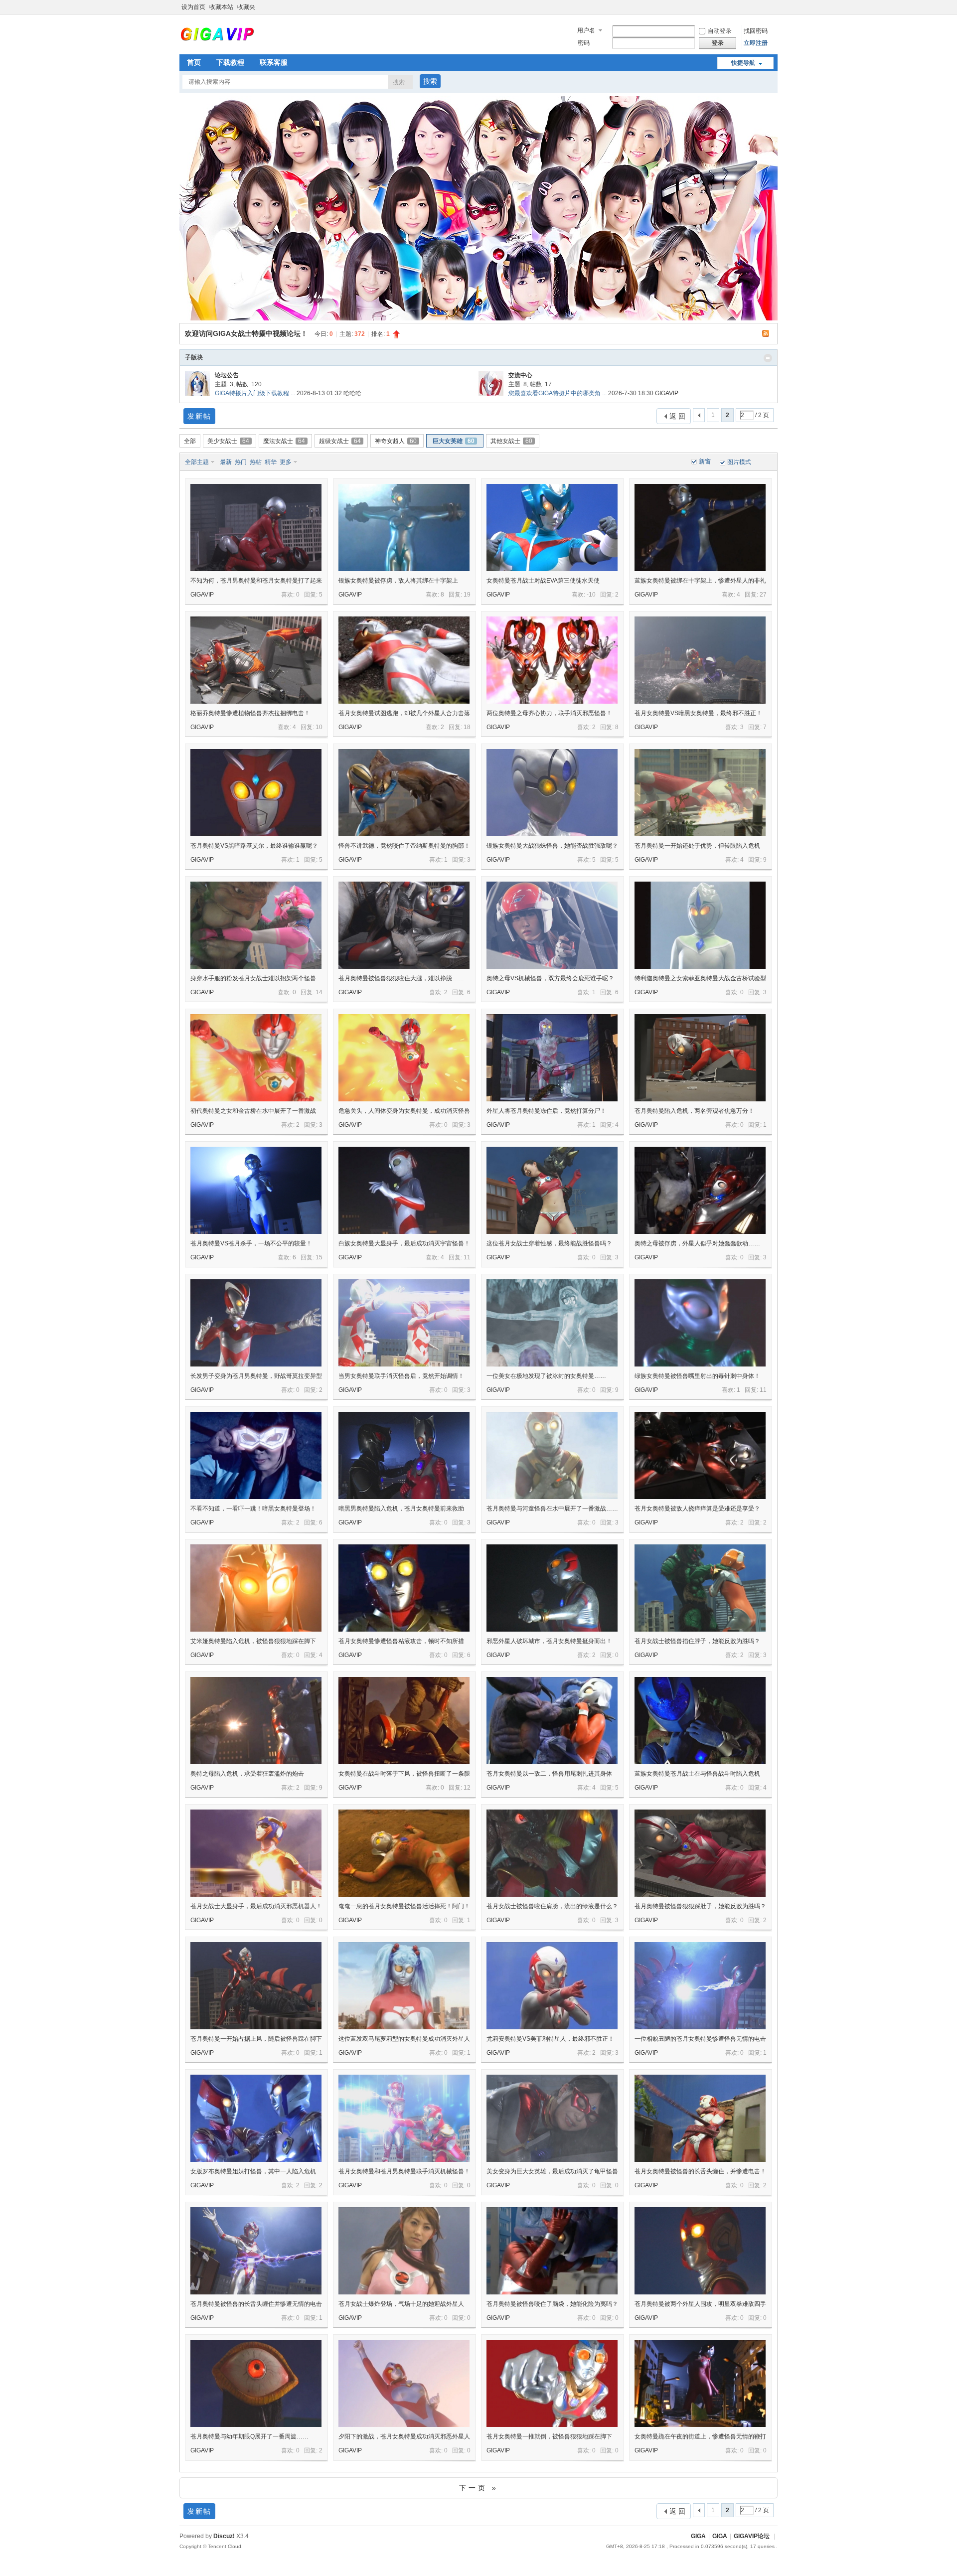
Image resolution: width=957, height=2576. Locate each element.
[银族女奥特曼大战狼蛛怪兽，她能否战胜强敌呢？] (552, 793)
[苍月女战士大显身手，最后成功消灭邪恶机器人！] (256, 1853)
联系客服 (274, 62)
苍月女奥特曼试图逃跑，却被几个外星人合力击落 (404, 713)
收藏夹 (246, 7)
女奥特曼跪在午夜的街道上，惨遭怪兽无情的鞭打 (700, 2436)
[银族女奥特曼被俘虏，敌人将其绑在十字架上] (404, 528)
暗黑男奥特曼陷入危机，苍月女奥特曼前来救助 (401, 1509)
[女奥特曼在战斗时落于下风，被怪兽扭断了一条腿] (404, 1721)
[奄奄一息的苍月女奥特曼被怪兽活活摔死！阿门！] (404, 1853)
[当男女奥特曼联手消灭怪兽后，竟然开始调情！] (404, 1323)
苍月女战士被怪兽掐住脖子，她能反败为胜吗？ (697, 1641)
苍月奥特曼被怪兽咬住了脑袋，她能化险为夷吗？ (552, 2304)
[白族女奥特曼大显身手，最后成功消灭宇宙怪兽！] (404, 1190)
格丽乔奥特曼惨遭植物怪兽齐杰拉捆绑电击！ (250, 713)
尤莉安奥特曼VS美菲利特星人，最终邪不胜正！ (550, 2039)
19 (467, 595)
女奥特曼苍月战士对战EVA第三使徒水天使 (543, 581)
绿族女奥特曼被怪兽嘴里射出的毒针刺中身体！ (697, 1376)
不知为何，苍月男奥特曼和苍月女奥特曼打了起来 (256, 581)
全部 (190, 441)
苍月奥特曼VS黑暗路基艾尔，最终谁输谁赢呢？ (254, 846)
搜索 (399, 82)
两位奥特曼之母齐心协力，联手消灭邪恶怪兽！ (549, 713)
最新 (226, 462)
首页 (194, 62)
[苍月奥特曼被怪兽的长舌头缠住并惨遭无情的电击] (256, 2251)
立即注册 (756, 43)
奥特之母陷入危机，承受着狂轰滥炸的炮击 (247, 1774)
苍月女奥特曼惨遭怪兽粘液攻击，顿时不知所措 (401, 1641)
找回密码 (756, 31)
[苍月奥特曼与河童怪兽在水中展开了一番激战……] (552, 1455)
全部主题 (197, 462)
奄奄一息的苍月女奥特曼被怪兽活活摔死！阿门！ (404, 1906)
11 (467, 1257)
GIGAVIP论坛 (752, 2536)
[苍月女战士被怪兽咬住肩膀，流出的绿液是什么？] (552, 1853)
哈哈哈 (352, 393)
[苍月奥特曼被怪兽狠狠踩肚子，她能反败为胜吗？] (700, 1853)
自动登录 (720, 31)
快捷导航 (743, 63)
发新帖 (199, 416)
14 (319, 992)
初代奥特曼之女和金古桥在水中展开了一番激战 (253, 1111)
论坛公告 (227, 375)
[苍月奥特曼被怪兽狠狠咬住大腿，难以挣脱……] (404, 925)
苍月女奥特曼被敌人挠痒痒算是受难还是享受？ (697, 1509)
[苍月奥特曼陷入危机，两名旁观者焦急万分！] (700, 1058)
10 (319, 727)
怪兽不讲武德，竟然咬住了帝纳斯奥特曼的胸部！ (404, 846)
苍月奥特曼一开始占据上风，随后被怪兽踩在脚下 (256, 2039)
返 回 (677, 416)
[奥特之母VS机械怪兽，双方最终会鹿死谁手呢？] (552, 925)
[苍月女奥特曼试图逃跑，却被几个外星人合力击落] (404, 660)
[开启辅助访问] (775, 7)
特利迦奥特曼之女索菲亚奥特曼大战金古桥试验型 (700, 978)
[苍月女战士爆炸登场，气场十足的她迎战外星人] (404, 2251)
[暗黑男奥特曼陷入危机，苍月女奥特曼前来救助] (404, 1455)
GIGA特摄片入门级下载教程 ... (255, 393)
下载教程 (230, 62)
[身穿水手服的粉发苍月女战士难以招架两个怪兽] (256, 925)
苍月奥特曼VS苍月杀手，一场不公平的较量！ (251, 1243)
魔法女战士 (284, 441)
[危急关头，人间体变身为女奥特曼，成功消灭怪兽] (404, 1058)
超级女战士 (340, 441)
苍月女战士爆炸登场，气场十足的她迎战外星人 (401, 2304)
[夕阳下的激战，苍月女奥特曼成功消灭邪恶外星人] (404, 2383)
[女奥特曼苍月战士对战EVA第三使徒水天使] (552, 528)
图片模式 (739, 462)
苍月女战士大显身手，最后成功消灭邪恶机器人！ (256, 1906)
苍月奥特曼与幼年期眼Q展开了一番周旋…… (249, 2436)
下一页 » (479, 2488)
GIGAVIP (667, 393)
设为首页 (193, 7)
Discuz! (224, 2536)
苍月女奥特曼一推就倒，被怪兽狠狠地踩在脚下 (549, 2436)
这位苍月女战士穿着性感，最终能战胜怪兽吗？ (549, 1243)
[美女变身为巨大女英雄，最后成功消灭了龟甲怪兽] (552, 2118)
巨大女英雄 (454, 441)
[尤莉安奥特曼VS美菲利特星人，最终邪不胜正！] (552, 1986)
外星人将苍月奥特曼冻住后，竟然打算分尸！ (546, 1111)
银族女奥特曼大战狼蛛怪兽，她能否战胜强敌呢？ (552, 846)
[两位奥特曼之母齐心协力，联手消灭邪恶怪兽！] (552, 660)
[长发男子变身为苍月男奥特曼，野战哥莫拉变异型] (256, 1323)
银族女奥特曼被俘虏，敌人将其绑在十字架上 (398, 581)
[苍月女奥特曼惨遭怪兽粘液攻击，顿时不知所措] (404, 1588)
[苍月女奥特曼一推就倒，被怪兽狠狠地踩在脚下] (552, 2383)
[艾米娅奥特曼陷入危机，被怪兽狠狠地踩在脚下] (256, 1588)
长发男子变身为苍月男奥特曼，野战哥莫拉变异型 (256, 1376)
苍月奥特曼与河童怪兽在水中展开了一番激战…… (552, 1509)
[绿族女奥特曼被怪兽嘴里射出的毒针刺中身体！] (700, 1323)
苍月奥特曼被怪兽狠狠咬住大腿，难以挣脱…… (401, 978)
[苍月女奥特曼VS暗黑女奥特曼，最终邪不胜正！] (700, 660)
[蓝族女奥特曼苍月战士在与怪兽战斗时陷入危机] (700, 1721)
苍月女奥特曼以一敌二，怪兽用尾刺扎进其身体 (549, 1774)
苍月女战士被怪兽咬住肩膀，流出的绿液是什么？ (552, 1906)
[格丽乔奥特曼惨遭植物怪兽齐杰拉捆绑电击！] (256, 660)
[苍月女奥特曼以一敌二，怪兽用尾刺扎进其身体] (552, 1721)
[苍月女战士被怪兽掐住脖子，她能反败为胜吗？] (700, 1588)
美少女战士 (228, 441)
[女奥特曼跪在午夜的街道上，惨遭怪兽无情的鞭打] (700, 2383)
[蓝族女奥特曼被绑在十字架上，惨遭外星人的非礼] (700, 528)
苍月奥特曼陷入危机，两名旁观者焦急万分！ (694, 1111)
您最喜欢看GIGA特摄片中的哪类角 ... (558, 393)
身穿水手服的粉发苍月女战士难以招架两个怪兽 (253, 978)
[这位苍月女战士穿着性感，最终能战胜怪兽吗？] (552, 1190)
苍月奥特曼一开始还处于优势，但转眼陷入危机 (697, 846)
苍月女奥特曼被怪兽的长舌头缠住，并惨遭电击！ (700, 2171)
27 (763, 595)
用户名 (586, 30)
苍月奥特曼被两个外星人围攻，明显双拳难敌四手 (700, 2304)
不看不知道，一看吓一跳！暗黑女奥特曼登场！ (253, 1509)
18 (467, 727)
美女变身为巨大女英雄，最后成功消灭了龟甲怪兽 (552, 2171)
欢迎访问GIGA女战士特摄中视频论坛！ (246, 333)
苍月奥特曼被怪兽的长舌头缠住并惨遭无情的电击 (256, 2304)
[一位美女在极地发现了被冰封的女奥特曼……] (552, 1323)
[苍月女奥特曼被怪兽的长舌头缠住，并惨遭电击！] (700, 2118)
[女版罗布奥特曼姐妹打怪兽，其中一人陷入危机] (256, 2118)
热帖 (256, 462)
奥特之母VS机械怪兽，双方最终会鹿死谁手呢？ (550, 978)
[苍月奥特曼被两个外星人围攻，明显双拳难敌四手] (700, 2251)
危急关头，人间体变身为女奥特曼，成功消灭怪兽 (404, 1111)
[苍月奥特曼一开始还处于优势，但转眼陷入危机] (700, 793)
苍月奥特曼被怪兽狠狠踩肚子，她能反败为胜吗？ (700, 1906)
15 (319, 1257)
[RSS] (767, 333)
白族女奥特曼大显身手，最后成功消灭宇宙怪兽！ (404, 1243)
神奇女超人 (396, 441)
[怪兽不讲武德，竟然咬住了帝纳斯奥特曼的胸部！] (404, 793)
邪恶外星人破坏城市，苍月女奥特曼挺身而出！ (549, 1641)
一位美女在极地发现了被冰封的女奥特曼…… (546, 1376)
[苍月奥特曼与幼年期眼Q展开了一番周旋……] (256, 2383)
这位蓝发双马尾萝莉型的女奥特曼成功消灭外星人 (404, 2039)
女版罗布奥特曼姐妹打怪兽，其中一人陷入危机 (253, 2171)
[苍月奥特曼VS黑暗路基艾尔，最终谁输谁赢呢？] (256, 793)
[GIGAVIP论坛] (217, 39)
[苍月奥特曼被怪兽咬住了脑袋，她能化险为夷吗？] (552, 2251)
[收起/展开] (768, 358)
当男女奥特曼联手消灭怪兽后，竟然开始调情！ (401, 1376)
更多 (286, 462)
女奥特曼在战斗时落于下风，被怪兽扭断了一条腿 (404, 1774)
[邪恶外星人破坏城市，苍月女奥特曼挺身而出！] (552, 1588)
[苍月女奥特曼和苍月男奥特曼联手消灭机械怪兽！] (404, 2118)
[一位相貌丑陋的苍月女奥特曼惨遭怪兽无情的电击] (700, 1986)
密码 (584, 43)
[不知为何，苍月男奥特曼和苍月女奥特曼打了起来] (256, 528)
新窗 (705, 461)
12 (467, 1788)
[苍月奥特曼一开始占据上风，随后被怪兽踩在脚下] (256, 1986)
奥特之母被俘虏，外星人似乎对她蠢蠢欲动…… (697, 1243)
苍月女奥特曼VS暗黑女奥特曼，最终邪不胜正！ (698, 713)
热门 (241, 462)
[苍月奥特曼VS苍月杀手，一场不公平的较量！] (256, 1190)
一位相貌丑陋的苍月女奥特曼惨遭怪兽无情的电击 (700, 2039)
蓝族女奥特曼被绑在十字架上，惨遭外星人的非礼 (700, 581)
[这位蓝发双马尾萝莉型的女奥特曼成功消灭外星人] (404, 1986)
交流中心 (520, 375)
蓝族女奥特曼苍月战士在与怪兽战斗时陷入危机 (697, 1774)
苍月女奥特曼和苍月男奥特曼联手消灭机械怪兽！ (404, 2171)
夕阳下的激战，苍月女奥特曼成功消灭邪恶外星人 (404, 2436)
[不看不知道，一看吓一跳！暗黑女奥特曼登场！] (256, 1455)
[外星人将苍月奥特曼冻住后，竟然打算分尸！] (552, 1058)
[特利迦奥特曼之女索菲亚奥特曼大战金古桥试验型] (700, 925)
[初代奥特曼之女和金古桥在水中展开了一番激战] (256, 1058)
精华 (271, 462)
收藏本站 (221, 7)
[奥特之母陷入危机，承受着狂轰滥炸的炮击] (256, 1721)
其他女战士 (511, 441)
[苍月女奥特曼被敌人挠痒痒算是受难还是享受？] (700, 1455)
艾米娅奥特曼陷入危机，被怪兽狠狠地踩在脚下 (253, 1641)
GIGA (698, 2536)
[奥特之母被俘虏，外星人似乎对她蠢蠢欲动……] (700, 1190)
